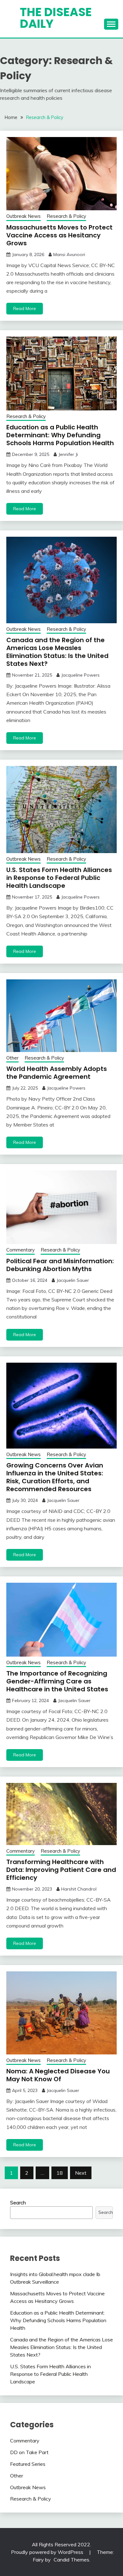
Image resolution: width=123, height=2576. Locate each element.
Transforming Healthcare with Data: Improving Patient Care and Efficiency (61, 1870)
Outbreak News (23, 216)
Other (12, 1058)
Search (18, 2202)
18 (60, 2173)
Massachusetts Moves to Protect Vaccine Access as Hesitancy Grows (59, 235)
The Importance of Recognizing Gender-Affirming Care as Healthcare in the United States (57, 1681)
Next (81, 2173)
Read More (25, 308)
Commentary (20, 1250)
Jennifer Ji (68, 454)
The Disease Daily (56, 18)
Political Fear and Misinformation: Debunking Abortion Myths (60, 1265)
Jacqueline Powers (80, 675)
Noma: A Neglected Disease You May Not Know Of (58, 2075)
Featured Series (28, 2464)
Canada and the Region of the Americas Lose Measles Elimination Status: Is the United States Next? (57, 652)
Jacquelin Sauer (73, 1280)
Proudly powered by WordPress (48, 2552)
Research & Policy (66, 216)
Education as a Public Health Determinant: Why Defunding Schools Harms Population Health (60, 435)
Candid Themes (71, 2560)
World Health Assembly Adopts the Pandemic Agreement (57, 1073)
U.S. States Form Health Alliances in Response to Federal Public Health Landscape (59, 878)
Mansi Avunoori (69, 254)
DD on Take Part (29, 2452)
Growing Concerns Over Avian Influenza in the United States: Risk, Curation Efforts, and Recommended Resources (55, 1477)
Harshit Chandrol (79, 1889)
